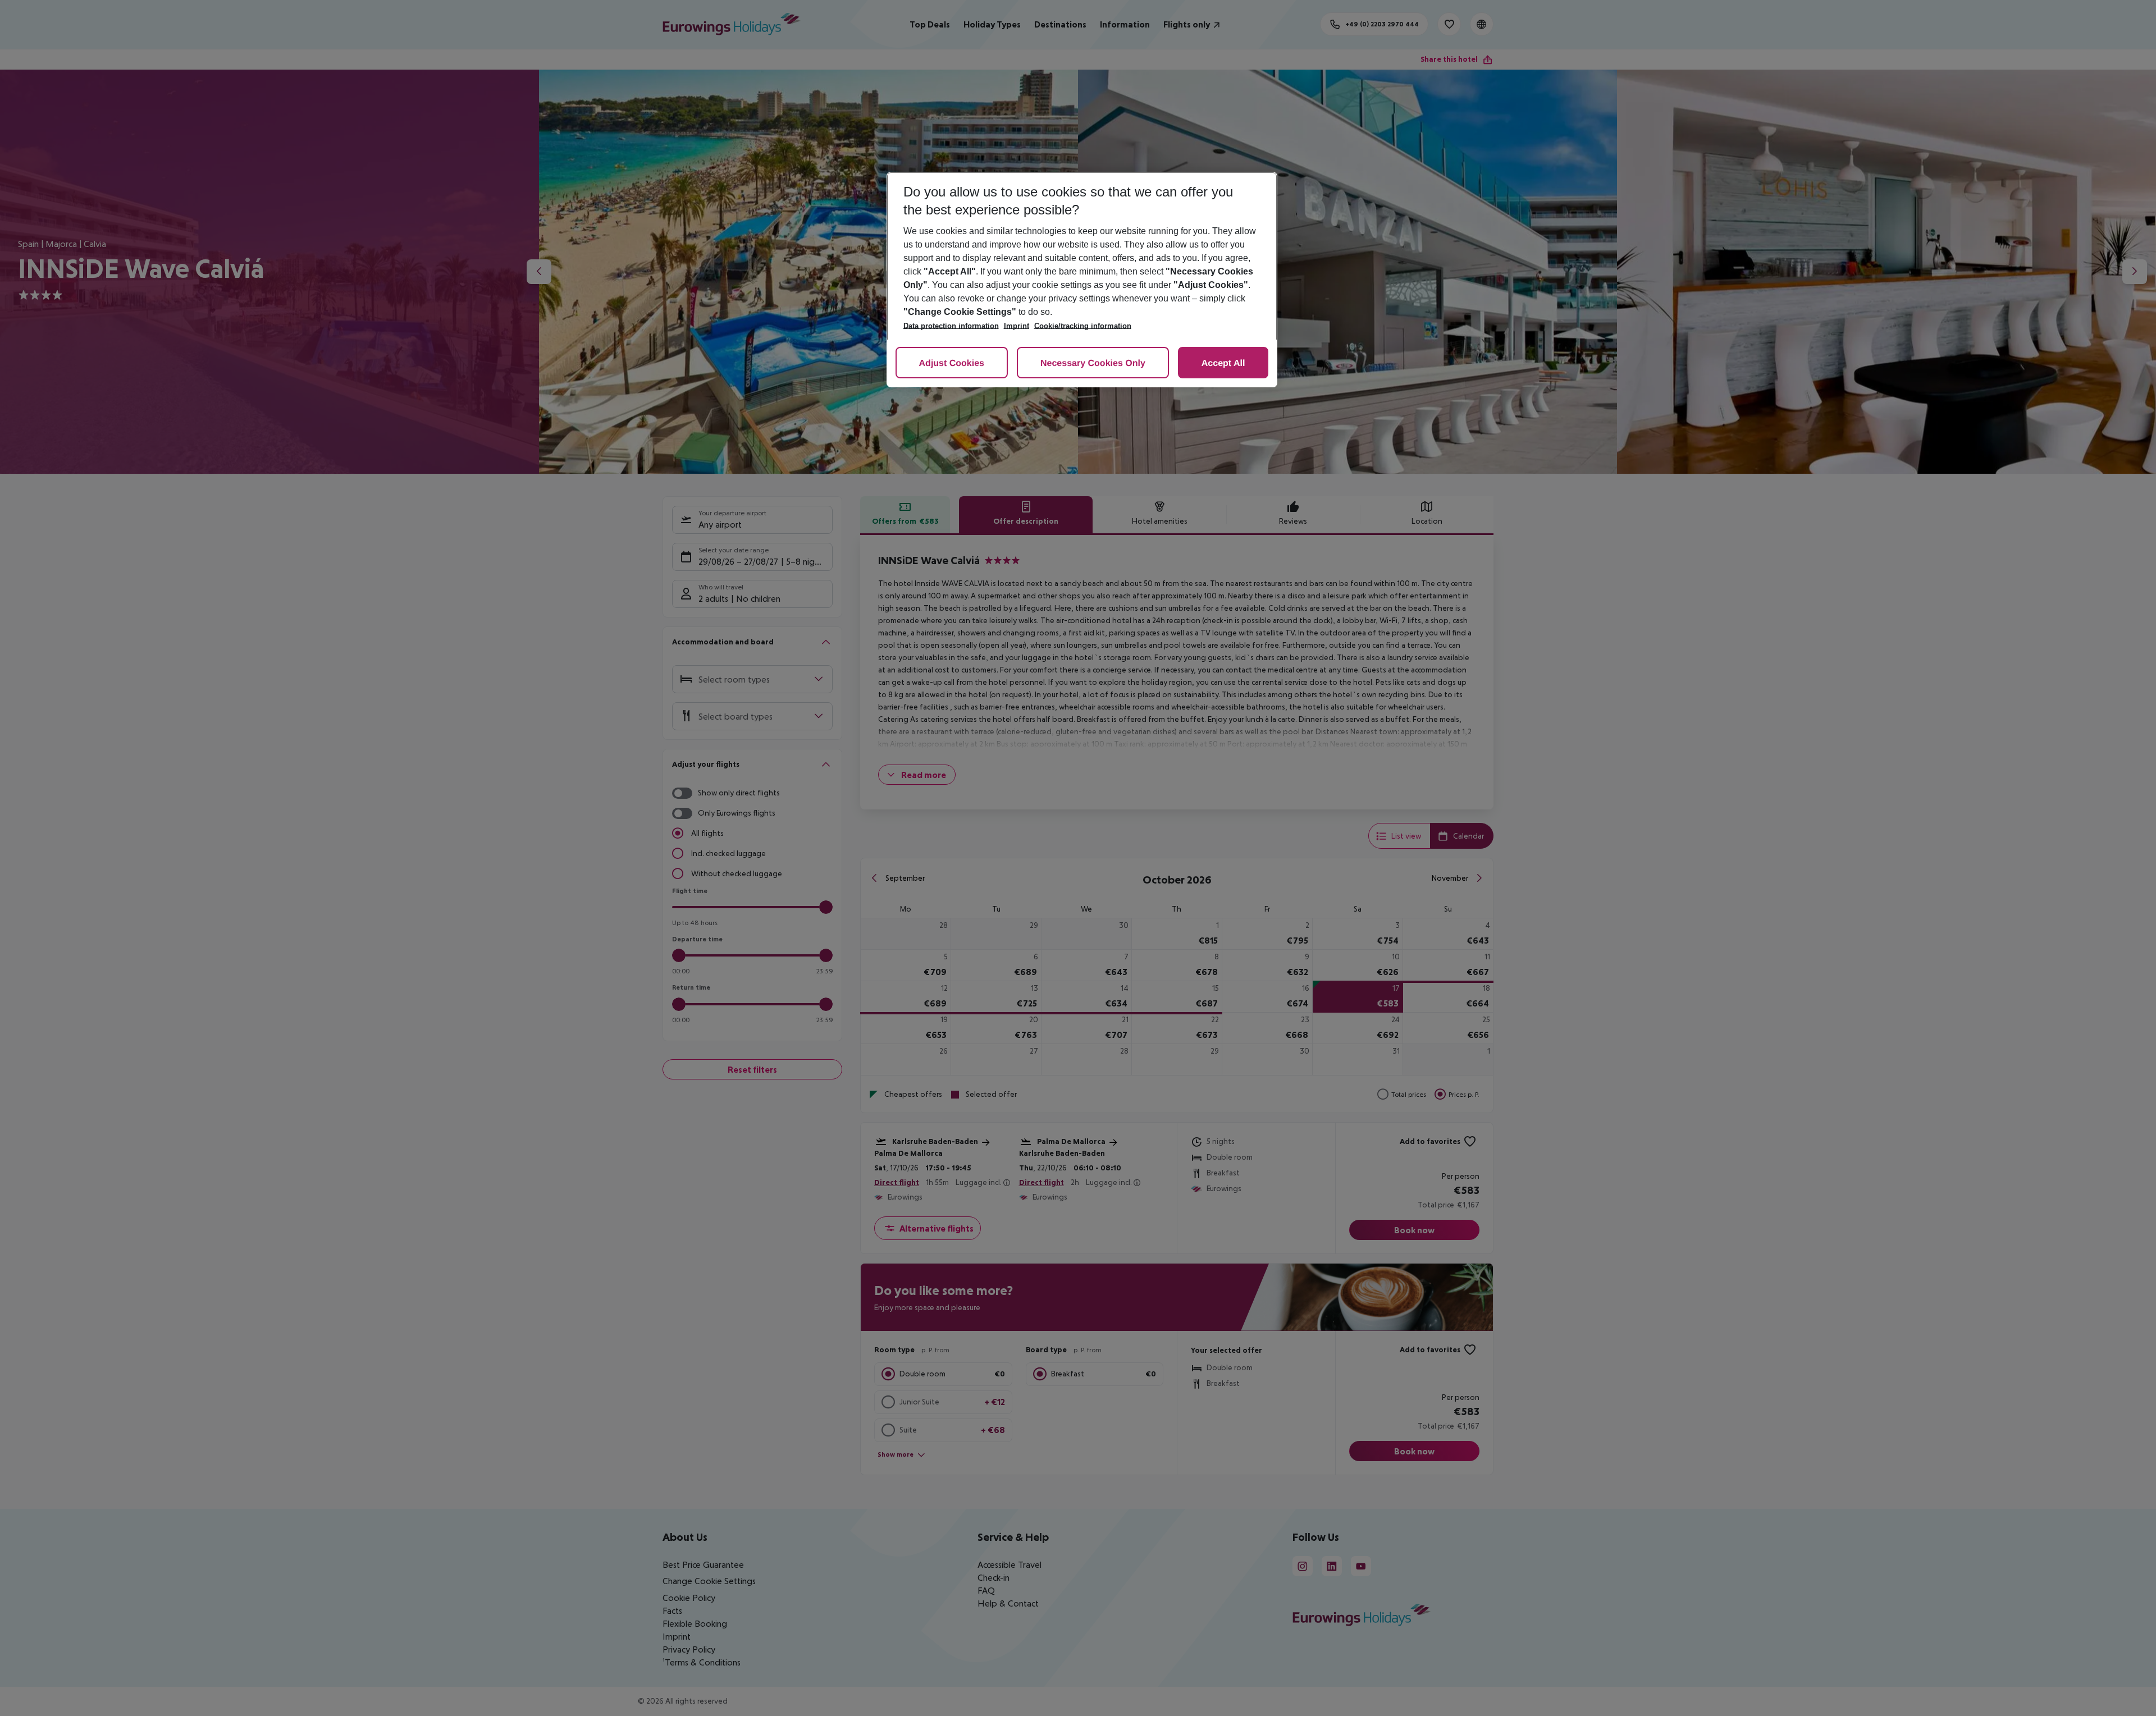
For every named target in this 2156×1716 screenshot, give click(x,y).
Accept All (1223, 363)
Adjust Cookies (952, 363)
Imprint (1017, 326)
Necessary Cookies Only (1093, 363)
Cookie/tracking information (1083, 326)
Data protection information (951, 326)
